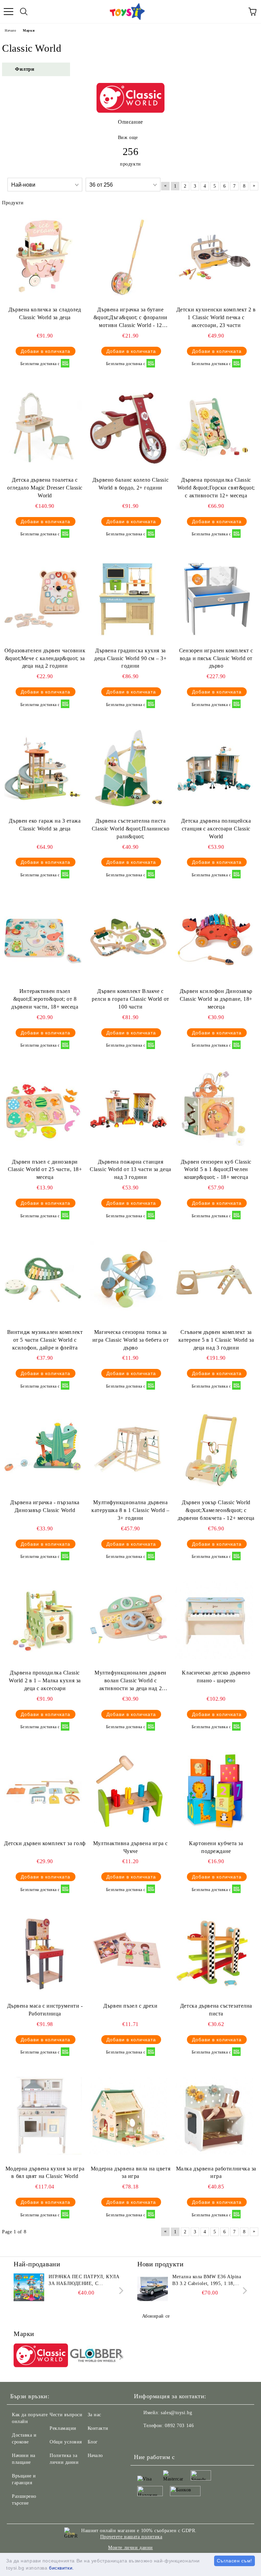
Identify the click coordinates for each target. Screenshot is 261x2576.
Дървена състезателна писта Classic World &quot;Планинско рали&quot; (130, 829)
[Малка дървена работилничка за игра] (214, 2116)
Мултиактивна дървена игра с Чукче (130, 1847)
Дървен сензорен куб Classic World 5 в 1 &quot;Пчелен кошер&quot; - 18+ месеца (216, 1170)
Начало (10, 30)
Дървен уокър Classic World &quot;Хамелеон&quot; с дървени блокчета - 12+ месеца (216, 1510)
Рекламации (63, 2428)
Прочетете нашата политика (131, 2537)
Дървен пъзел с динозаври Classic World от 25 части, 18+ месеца (45, 1170)
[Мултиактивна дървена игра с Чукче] (128, 1790)
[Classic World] (41, 2356)
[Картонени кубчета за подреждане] (214, 1790)
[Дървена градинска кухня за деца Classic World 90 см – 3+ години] (128, 598)
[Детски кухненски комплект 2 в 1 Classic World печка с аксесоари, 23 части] (214, 257)
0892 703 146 (179, 2426)
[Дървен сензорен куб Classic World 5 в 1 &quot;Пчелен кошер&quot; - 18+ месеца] (214, 1109)
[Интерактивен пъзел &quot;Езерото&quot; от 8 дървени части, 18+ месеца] (43, 939)
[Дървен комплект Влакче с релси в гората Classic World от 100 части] (128, 939)
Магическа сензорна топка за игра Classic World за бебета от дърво (130, 1340)
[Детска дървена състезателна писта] (214, 1953)
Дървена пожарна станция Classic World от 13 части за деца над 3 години (130, 1170)
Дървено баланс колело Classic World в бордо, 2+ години (130, 484)
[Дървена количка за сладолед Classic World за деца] (43, 257)
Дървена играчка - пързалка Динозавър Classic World (45, 1506)
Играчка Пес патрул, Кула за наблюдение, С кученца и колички (84, 2281)
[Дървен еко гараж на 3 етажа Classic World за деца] (43, 768)
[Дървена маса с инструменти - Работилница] (43, 1953)
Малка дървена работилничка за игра (216, 2173)
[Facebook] (143, 2439)
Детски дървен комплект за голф (45, 1843)
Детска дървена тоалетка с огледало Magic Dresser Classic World (45, 488)
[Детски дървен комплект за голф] (43, 1790)
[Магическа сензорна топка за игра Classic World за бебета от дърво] (128, 1279)
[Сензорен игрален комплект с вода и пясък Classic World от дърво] (214, 598)
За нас (94, 2415)
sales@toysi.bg (176, 2413)
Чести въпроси (66, 2415)
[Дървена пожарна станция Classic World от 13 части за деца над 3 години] (128, 1109)
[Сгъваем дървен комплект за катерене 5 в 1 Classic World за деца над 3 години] (214, 1279)
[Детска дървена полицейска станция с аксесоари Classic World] (214, 768)
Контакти (98, 2428)
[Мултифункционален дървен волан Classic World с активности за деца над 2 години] (128, 1620)
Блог (93, 2442)
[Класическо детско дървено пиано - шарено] (214, 1620)
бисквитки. (62, 2568)
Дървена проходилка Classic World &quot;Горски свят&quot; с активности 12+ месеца (216, 488)
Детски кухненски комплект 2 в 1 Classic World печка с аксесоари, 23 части (216, 317)
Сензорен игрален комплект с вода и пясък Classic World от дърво (216, 658)
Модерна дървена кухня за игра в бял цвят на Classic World (45, 2173)
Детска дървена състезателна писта (216, 2010)
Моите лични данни (130, 2548)
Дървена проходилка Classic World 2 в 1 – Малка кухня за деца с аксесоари (45, 1680)
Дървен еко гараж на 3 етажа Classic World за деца (45, 825)
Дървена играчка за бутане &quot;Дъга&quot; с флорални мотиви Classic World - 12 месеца (130, 318)
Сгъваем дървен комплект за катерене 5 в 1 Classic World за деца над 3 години (216, 1340)
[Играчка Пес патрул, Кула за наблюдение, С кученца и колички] (29, 2289)
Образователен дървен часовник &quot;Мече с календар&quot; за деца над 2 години (45, 658)
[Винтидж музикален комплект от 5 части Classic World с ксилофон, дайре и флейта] (43, 1279)
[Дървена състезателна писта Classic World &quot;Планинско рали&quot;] (128, 768)
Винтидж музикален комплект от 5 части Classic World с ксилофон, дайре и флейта (45, 1340)
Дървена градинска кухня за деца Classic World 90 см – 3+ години (130, 658)
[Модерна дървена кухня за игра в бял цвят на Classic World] (43, 2116)
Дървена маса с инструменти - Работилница (45, 2010)
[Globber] (97, 2356)
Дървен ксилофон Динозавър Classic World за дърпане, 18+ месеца (216, 999)
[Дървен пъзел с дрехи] (128, 1953)
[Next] (120, 2291)
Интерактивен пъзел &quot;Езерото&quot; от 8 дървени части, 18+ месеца (45, 999)
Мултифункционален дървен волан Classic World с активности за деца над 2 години (130, 1681)
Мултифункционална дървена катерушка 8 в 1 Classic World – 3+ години (130, 1510)
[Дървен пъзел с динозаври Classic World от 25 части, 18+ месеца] (43, 1109)
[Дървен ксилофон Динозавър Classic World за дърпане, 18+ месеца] (214, 939)
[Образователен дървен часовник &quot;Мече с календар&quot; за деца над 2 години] (43, 598)
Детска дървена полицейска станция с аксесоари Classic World (216, 829)
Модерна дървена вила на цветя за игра (130, 2173)
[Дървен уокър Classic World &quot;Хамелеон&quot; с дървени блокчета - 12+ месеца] (214, 1449)
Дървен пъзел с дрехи (130, 2006)
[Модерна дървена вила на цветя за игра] (128, 2116)
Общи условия (66, 2442)
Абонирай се (156, 2316)
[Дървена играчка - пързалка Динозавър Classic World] (43, 1449)
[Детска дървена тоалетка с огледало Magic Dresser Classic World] (43, 427)
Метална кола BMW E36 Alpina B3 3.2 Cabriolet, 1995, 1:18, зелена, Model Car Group (207, 2281)
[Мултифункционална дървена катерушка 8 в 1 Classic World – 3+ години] (128, 1449)
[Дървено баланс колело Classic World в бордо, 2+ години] (128, 427)
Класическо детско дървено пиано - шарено (216, 1677)
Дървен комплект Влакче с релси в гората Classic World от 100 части (130, 999)
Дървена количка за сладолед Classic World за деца (45, 313)
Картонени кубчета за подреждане (216, 1847)
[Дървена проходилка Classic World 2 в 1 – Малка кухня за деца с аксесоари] (43, 1620)
